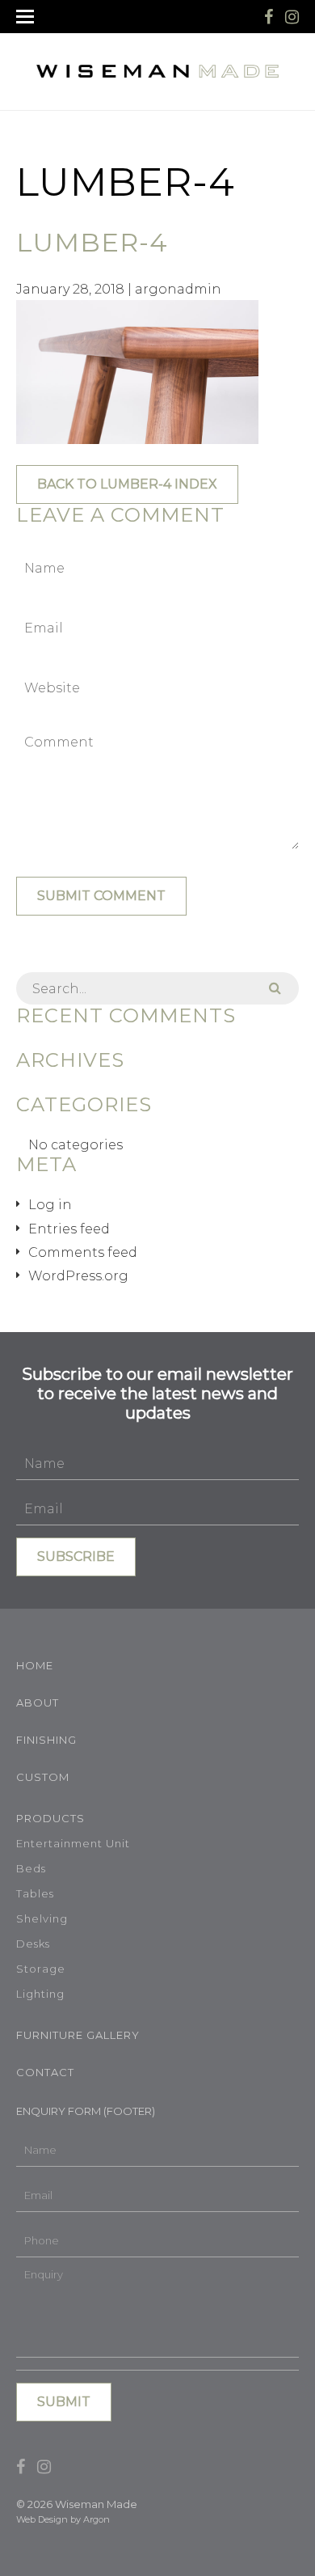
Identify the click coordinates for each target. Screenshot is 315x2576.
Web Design (42, 2519)
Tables (35, 1893)
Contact (45, 2072)
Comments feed (83, 1252)
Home (35, 1665)
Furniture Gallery (78, 2035)
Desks (33, 1944)
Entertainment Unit (73, 1843)
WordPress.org (78, 1276)
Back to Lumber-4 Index (127, 484)
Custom (43, 1777)
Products (50, 1818)
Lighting (40, 1994)
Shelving (42, 1918)
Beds (31, 1868)
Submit (64, 2402)
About (38, 1703)
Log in (50, 1205)
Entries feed (69, 1229)
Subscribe (76, 1557)
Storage (41, 1969)
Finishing (46, 1740)
